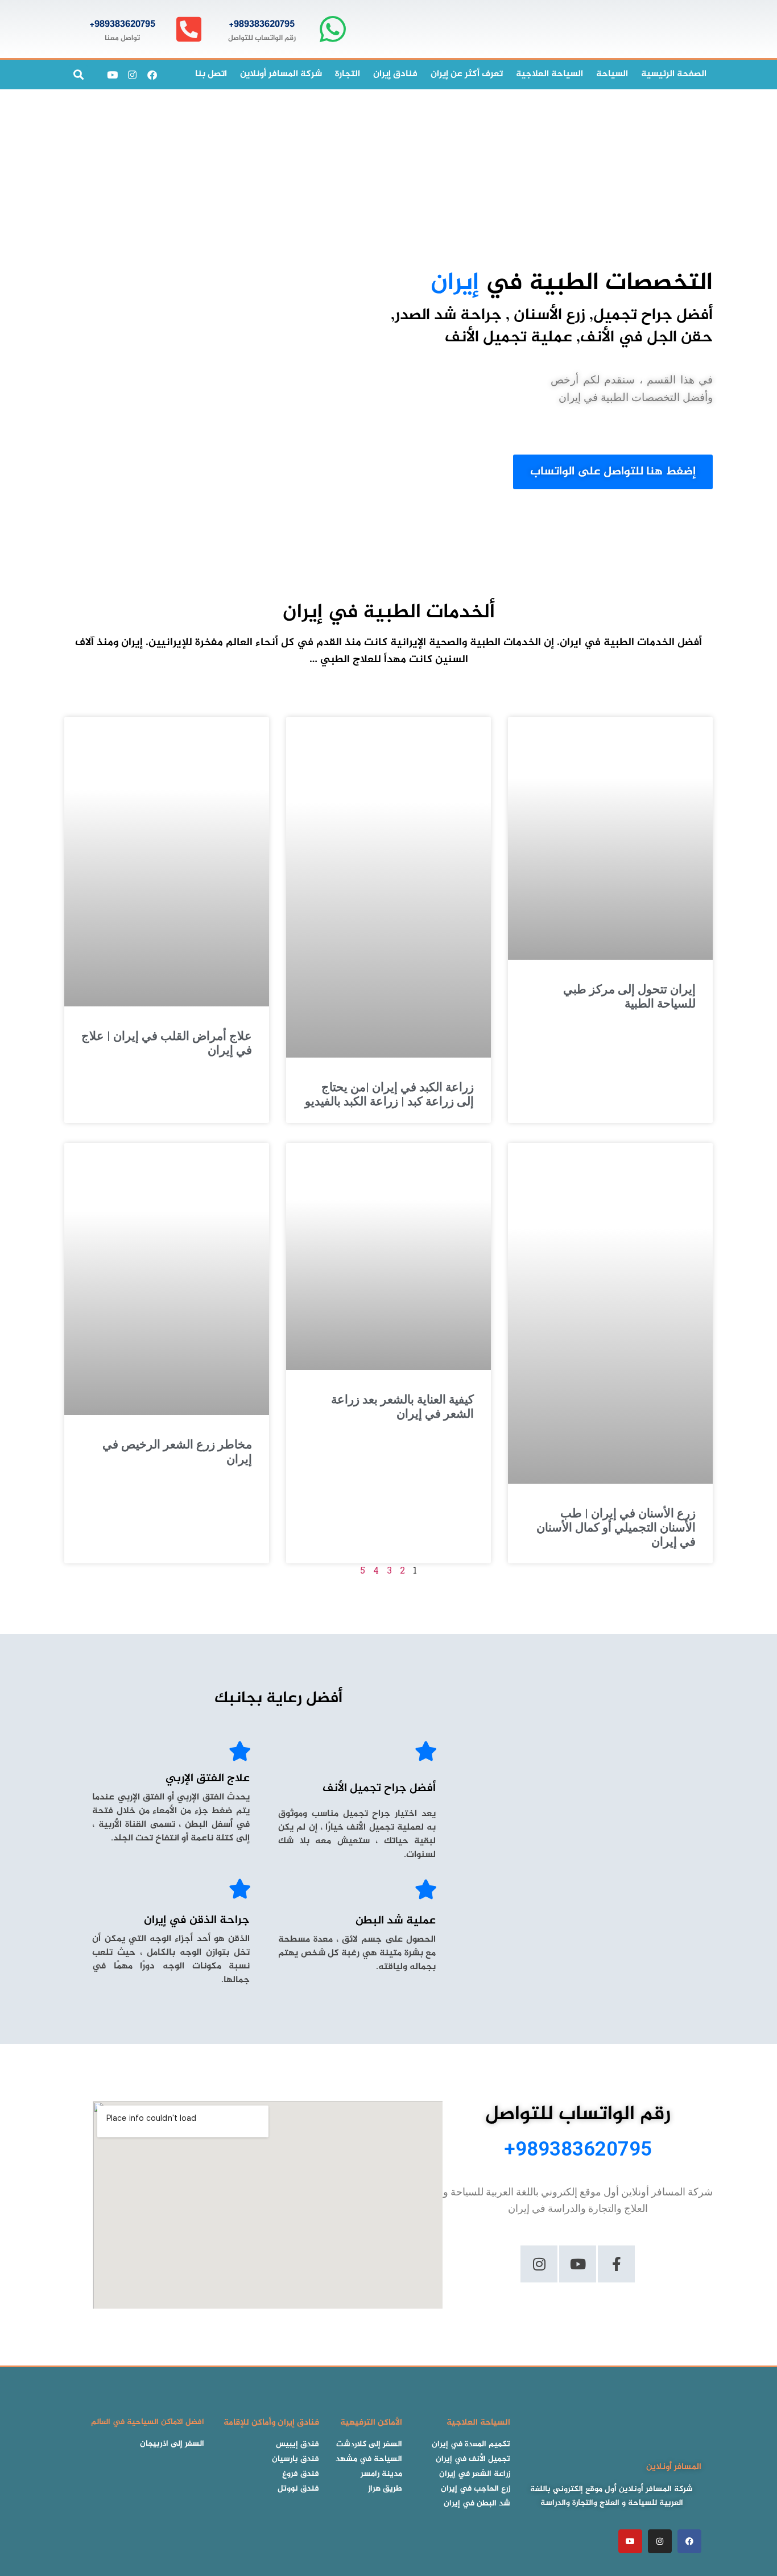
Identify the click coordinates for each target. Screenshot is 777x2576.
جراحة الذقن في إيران (197, 1920)
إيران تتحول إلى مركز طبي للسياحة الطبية (629, 996)
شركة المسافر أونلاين (281, 74)
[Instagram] (132, 75)
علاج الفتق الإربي (208, 1779)
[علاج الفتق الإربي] (240, 1751)
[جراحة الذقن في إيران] (240, 1888)
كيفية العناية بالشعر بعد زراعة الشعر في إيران (402, 1407)
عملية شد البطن (396, 1921)
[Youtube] (112, 75)
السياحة (612, 74)
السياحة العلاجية (549, 74)
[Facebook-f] (616, 2264)
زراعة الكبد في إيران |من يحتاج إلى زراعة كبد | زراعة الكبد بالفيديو (389, 1094)
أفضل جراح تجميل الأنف (379, 1788)
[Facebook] (152, 75)
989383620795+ (262, 24)
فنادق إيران (395, 74)
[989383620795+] (332, 29)
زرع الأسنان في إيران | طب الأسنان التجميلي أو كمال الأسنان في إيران (616, 1528)
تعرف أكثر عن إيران (467, 74)
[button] (78, 75)
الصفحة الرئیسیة (674, 74)
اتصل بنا (211, 74)
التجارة (348, 74)
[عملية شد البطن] (426, 1889)
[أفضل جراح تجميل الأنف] (426, 1751)
